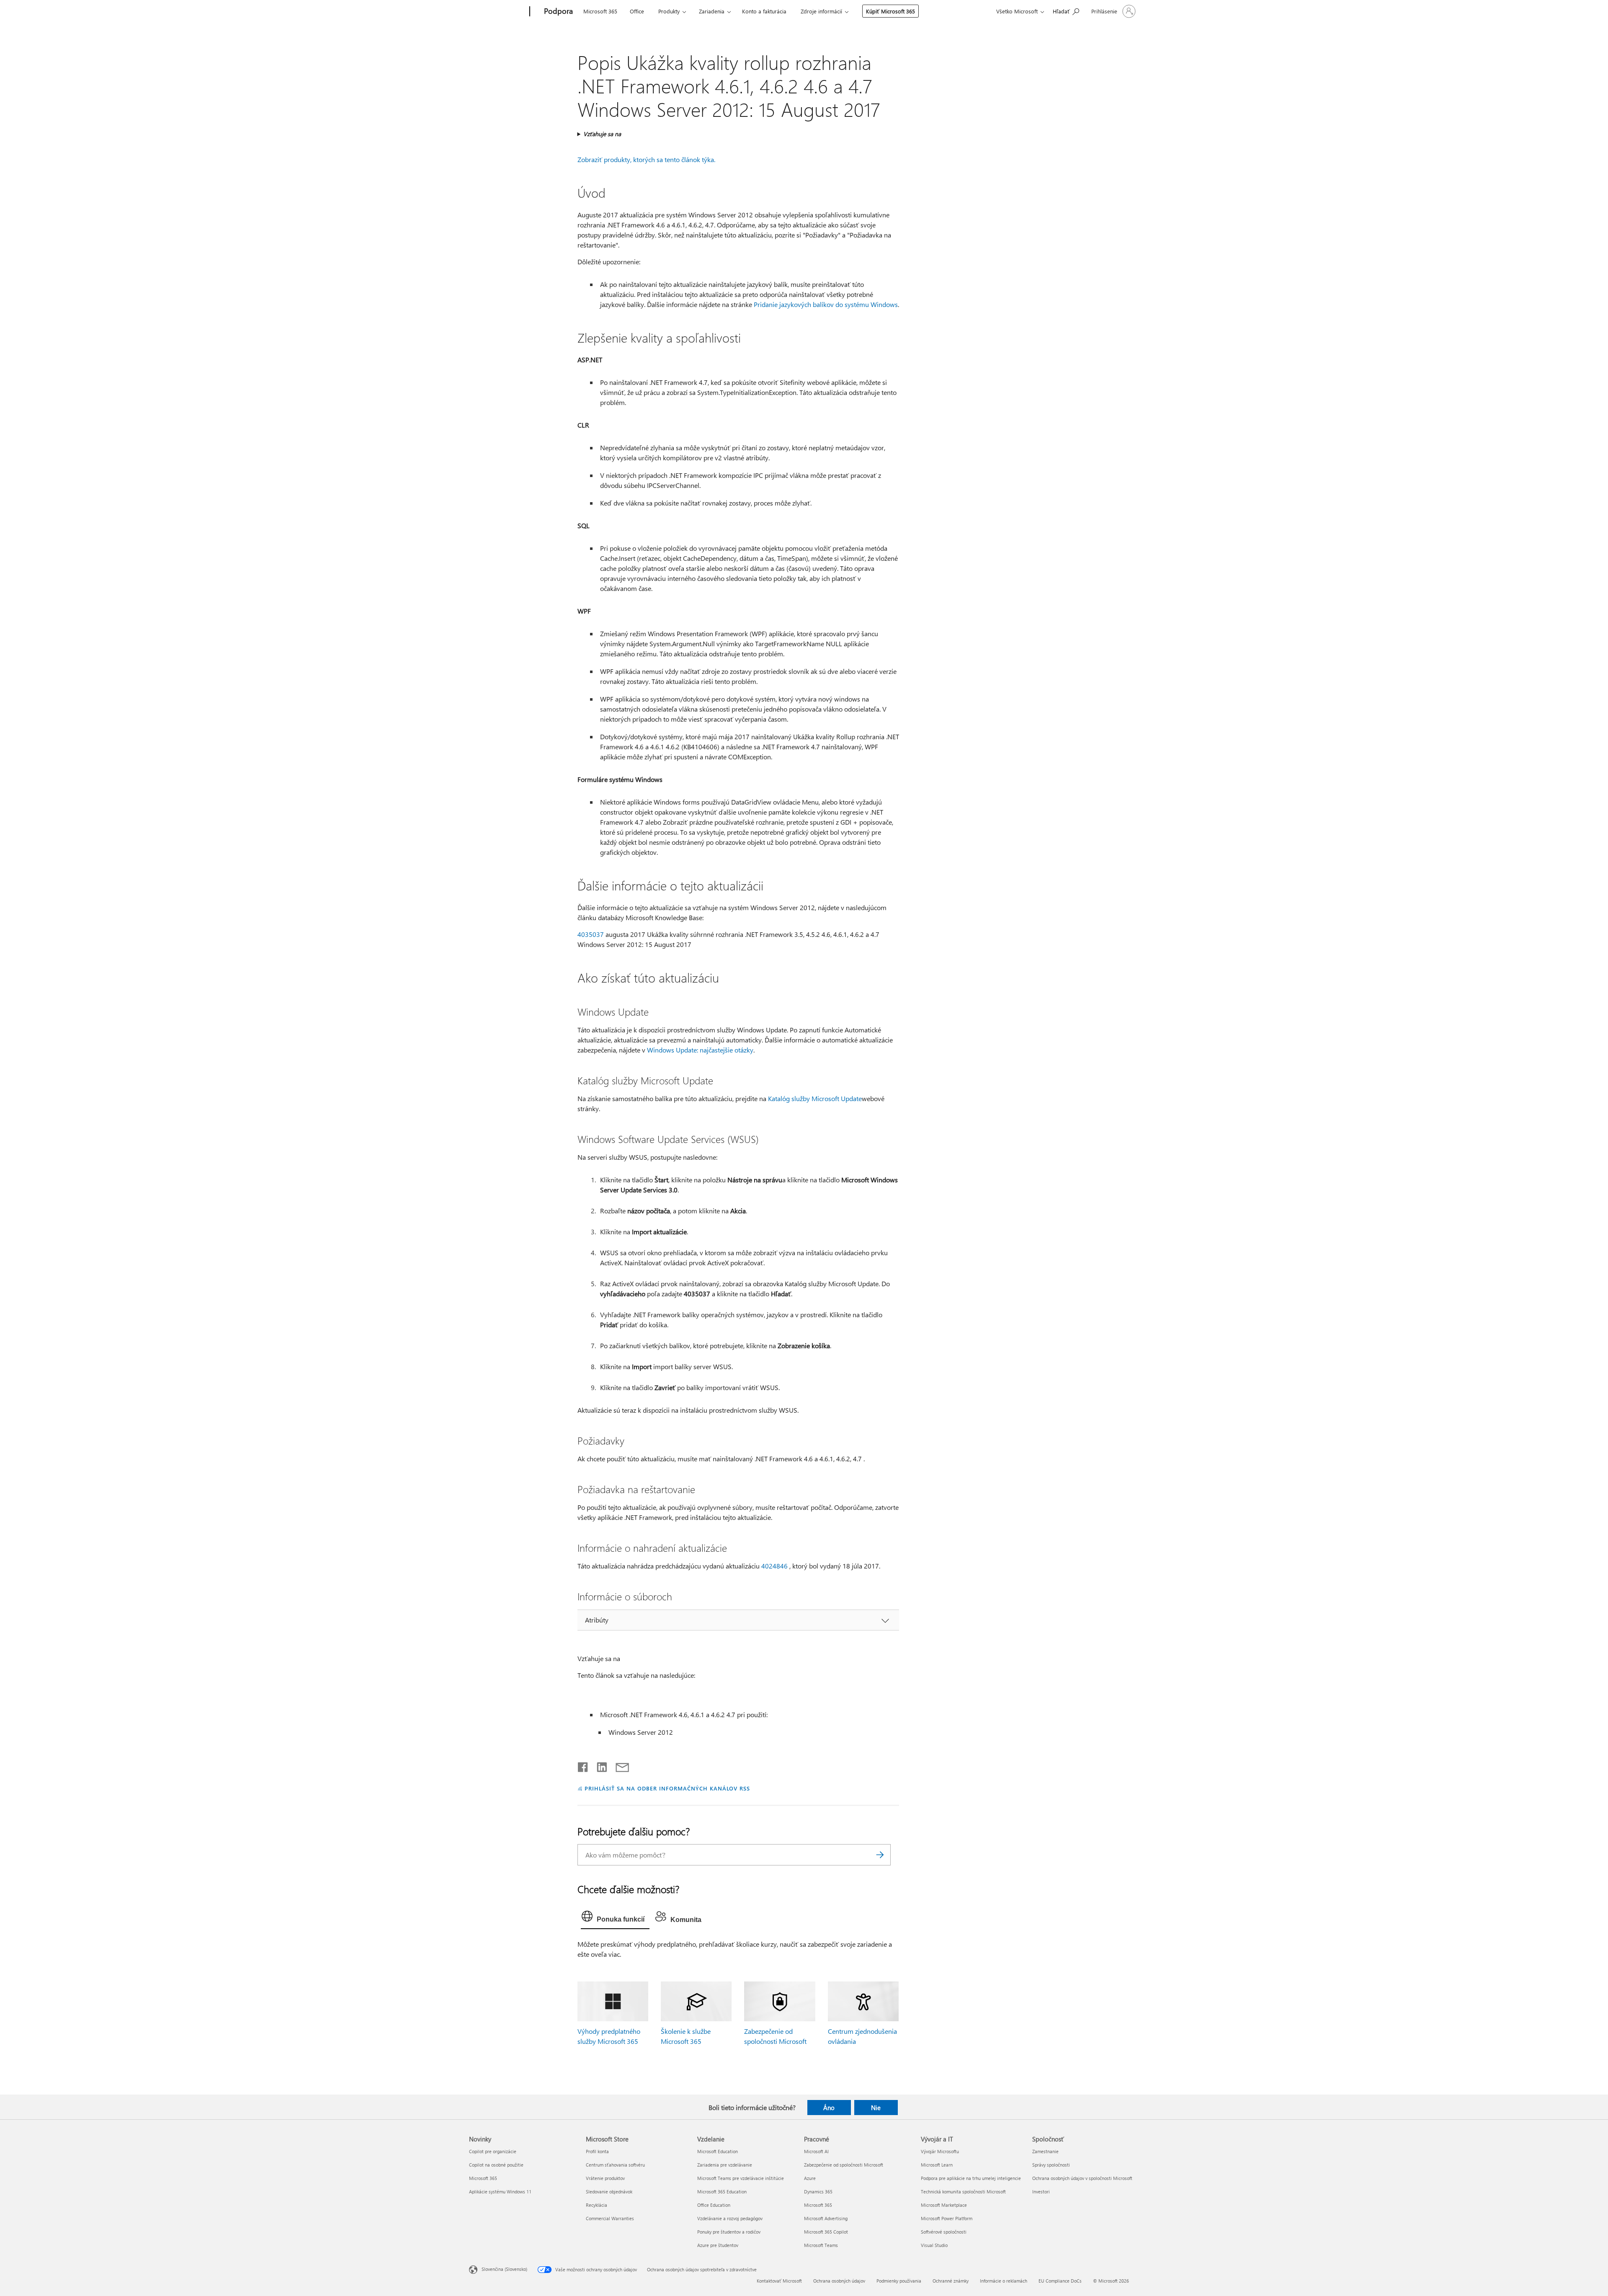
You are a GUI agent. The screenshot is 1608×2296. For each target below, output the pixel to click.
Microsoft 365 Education (722, 2192)
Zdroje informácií (821, 11)
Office (637, 11)
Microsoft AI (816, 2151)
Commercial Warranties (610, 2218)
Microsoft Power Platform (947, 2218)
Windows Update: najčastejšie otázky (700, 1050)
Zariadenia (712, 11)
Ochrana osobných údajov (839, 2281)
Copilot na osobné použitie (496, 2165)
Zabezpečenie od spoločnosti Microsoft (844, 2165)
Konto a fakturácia (764, 11)
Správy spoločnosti (1051, 2165)
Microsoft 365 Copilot (826, 2232)
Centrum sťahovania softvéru (615, 2165)
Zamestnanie (1045, 2151)
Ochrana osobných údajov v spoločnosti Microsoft (1082, 2178)
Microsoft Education (718, 2151)
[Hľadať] (880, 1855)
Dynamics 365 (818, 2192)
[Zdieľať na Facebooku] (583, 1765)
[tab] (615, 1918)
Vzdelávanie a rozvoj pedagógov (730, 2218)
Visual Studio (934, 2245)
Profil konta (597, 2151)
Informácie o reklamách (1004, 2281)
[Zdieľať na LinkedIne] (599, 1765)
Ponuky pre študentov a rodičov (729, 2232)
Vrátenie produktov (605, 2178)
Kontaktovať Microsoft (779, 2281)
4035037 (591, 934)
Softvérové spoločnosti (944, 2232)
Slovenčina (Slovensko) (504, 2269)
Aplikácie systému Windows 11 (500, 2192)
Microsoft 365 (600, 11)
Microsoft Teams (821, 2245)
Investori (1041, 2192)
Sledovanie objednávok (609, 2192)
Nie (876, 2108)
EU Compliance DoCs (1060, 2281)
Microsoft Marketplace (944, 2205)
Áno (829, 2108)
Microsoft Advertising (826, 2218)
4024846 (774, 1566)
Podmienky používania (899, 2281)
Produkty (669, 11)
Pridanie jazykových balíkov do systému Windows (826, 304)
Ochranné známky (951, 2281)
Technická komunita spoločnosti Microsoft (963, 2192)
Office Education (714, 2205)
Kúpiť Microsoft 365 (890, 11)
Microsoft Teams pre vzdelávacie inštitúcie (741, 2178)
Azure (810, 2178)
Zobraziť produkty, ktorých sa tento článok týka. (646, 159)
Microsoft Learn (937, 2165)
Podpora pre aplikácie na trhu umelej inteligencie (971, 2178)
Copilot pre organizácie (493, 2151)
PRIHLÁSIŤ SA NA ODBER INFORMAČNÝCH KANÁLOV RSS (667, 1788)
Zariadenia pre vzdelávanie (725, 2165)
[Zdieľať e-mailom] (618, 1765)
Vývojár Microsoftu (940, 2151)
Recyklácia (597, 2205)
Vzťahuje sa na (602, 134)
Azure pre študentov (718, 2245)
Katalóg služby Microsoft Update (815, 1098)
